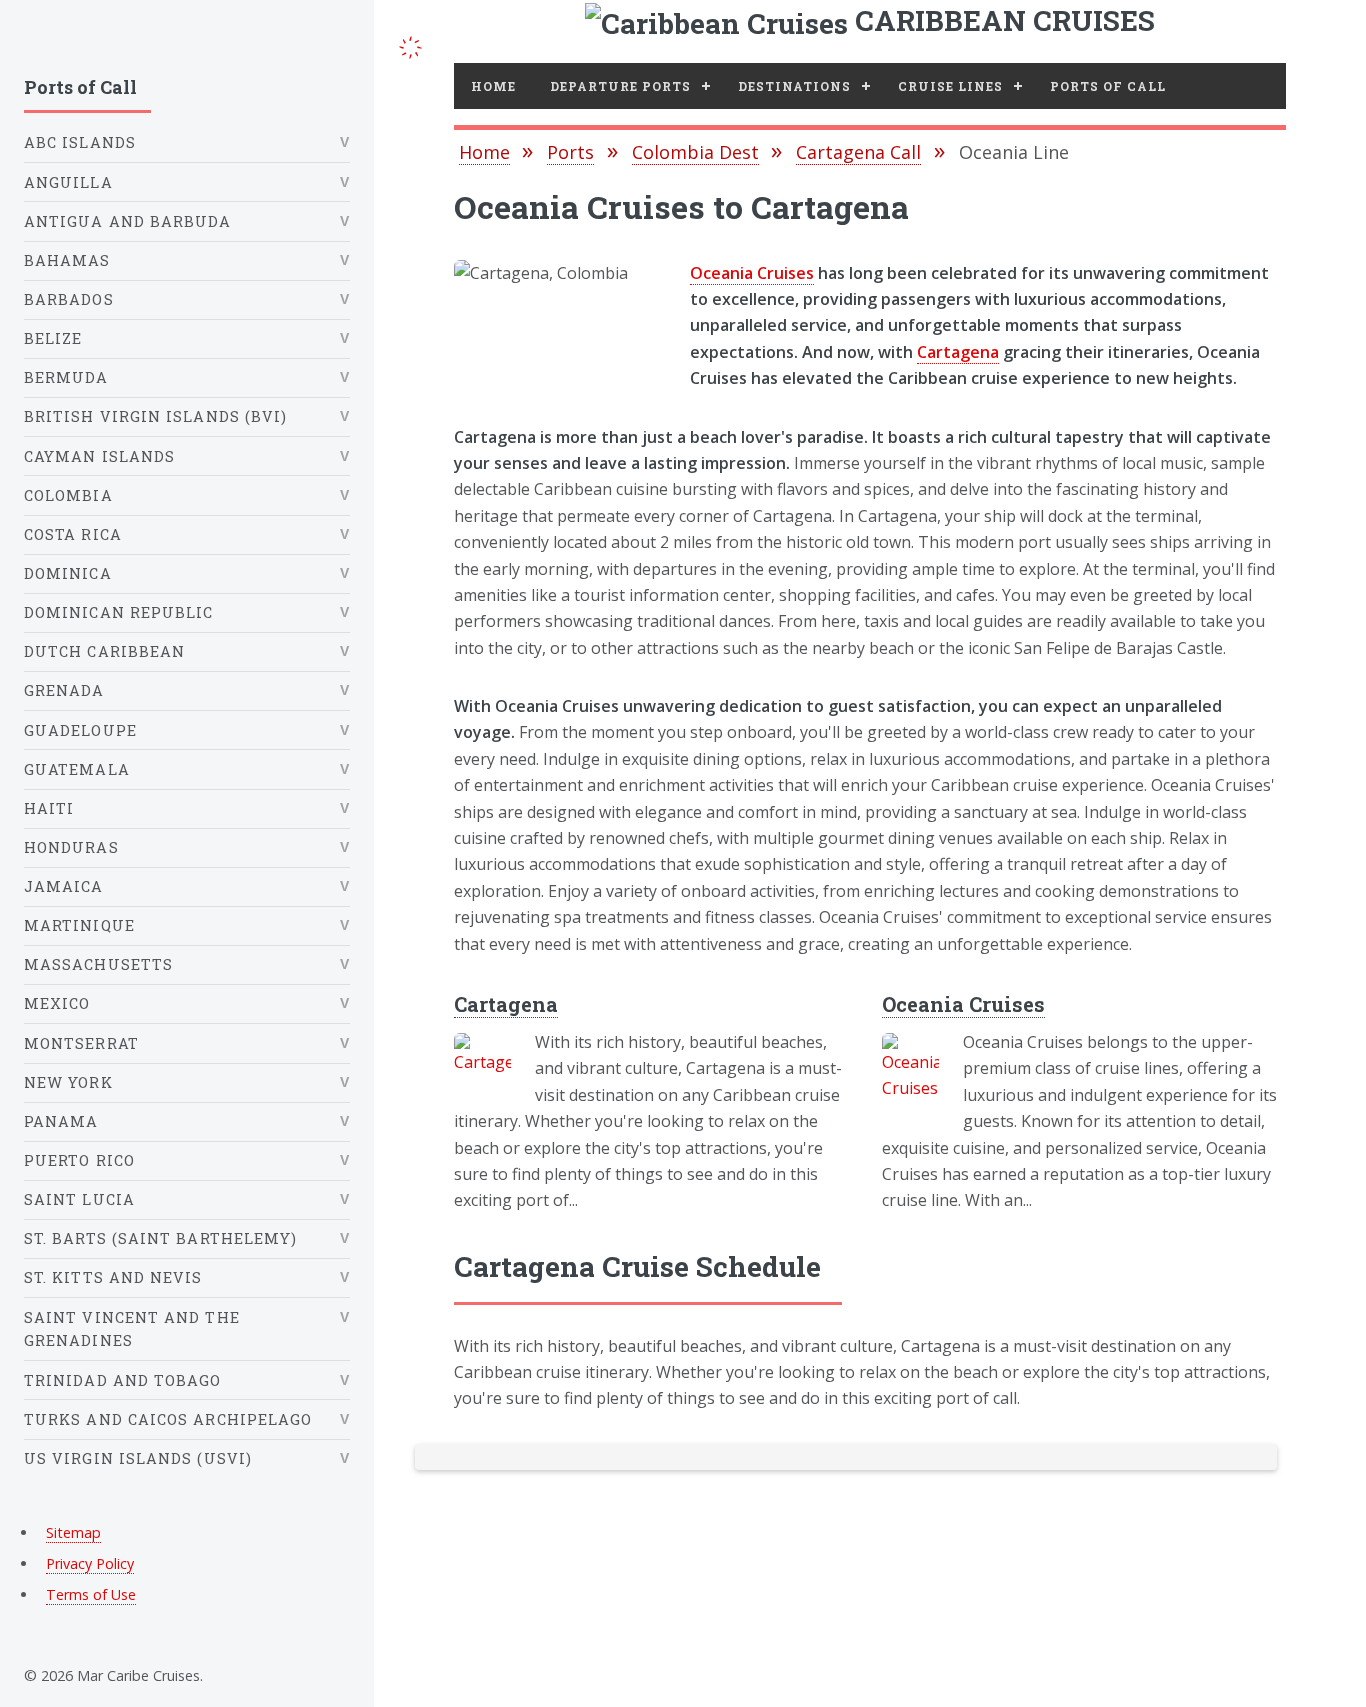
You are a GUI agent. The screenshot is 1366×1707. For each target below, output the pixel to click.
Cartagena (958, 352)
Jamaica (64, 886)
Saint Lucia (79, 1199)
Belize (53, 338)
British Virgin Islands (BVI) (155, 416)
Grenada (64, 690)
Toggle (410, 45)
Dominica (68, 573)
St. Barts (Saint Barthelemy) (160, 1238)
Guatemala (77, 769)
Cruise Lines (950, 86)
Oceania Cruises (752, 273)
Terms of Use (91, 1594)
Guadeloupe (80, 730)
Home (493, 86)
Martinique (79, 925)
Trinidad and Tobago (123, 1380)
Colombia (68, 495)
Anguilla (68, 182)
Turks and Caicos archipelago (168, 1419)
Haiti (49, 808)
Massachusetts (98, 964)
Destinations (794, 86)
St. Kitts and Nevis (113, 1277)
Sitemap (73, 1532)
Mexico (57, 1003)
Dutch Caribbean (104, 651)
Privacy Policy (90, 1563)
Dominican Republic (118, 612)
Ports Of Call (1108, 86)
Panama (61, 1121)
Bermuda (66, 377)
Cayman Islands (99, 456)
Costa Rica (73, 534)
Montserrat (81, 1043)
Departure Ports (620, 86)
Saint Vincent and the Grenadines (132, 1329)
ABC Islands (80, 142)
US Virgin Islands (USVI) (138, 1458)
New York (68, 1082)
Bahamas (67, 260)
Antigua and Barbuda (128, 221)
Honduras (71, 847)
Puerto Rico (79, 1160)
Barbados (69, 299)
